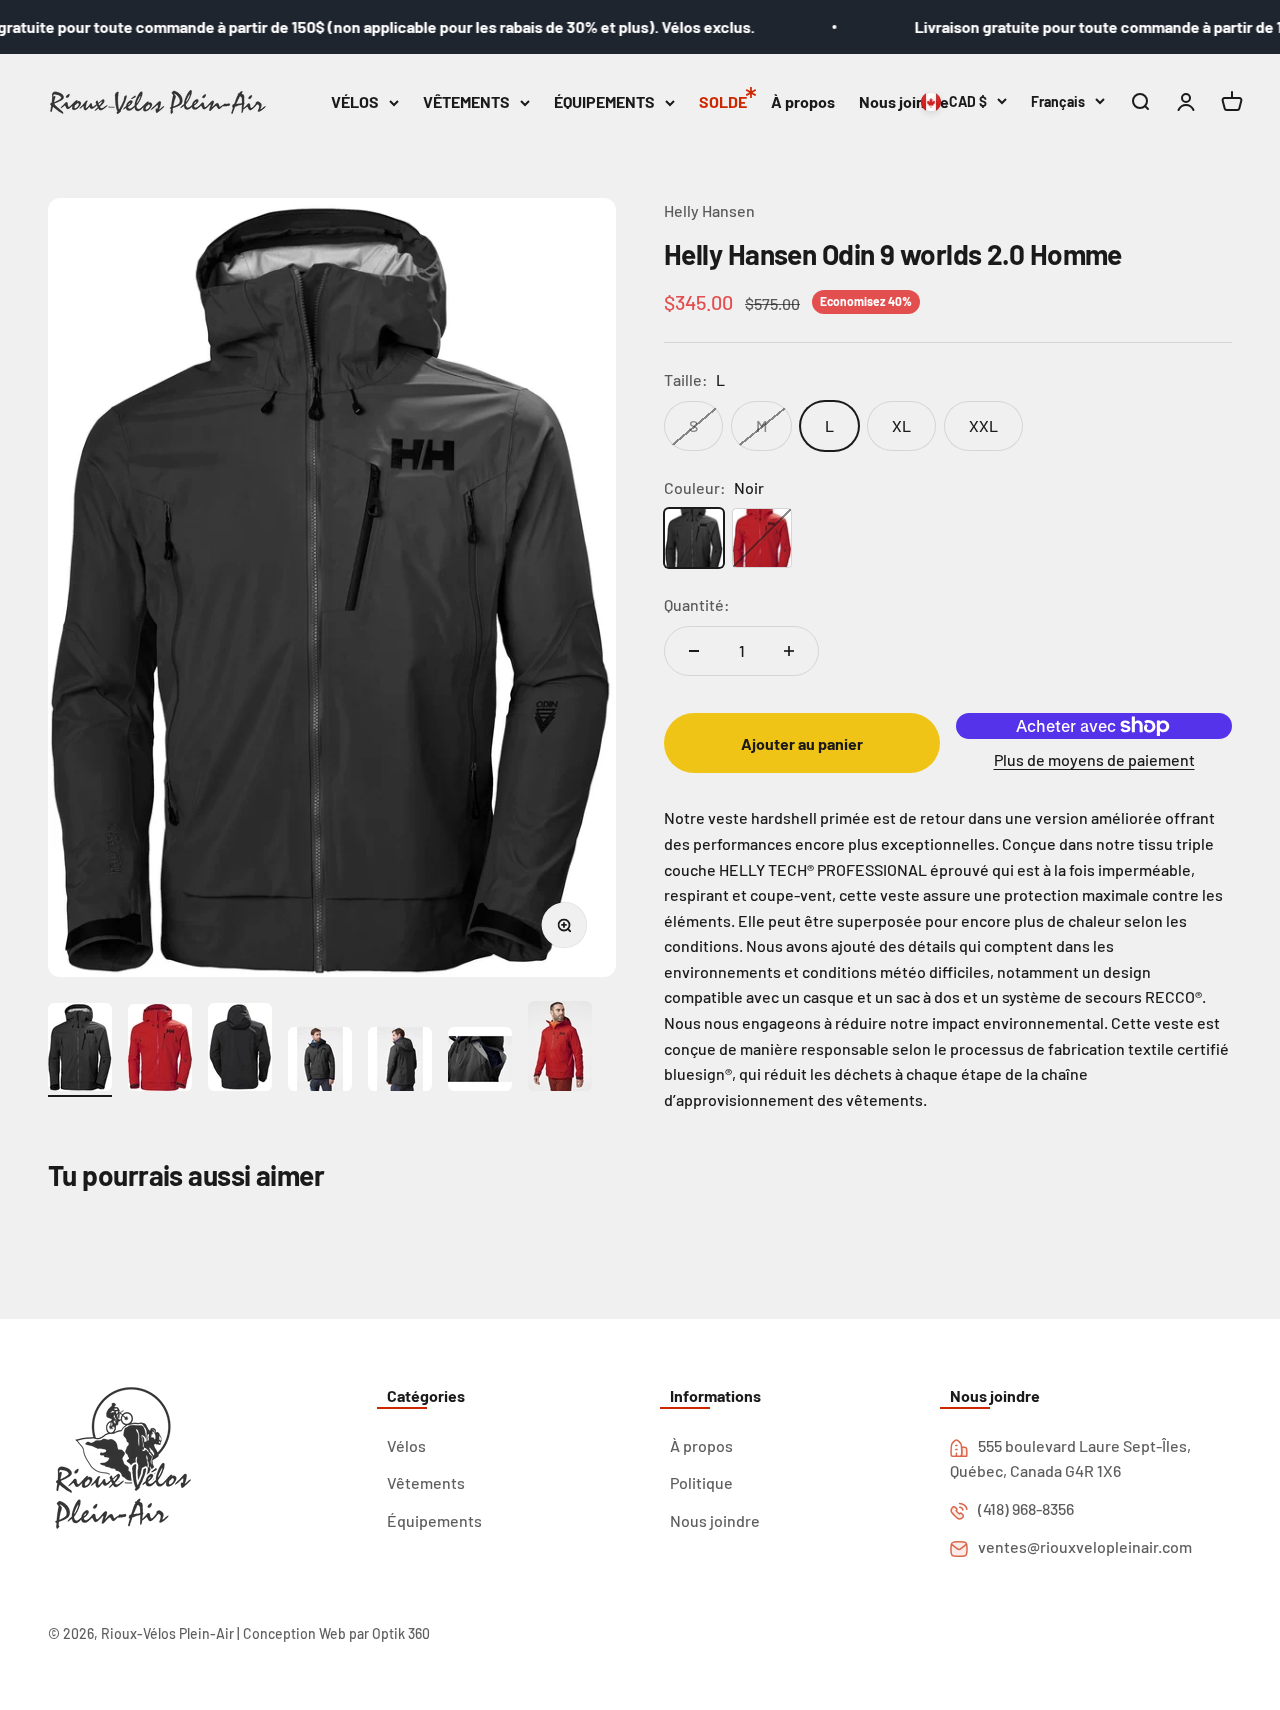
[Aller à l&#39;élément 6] (480, 1062)
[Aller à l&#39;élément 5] (400, 1062)
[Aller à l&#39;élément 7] (560, 1049)
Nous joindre (904, 101)
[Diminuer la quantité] (694, 651)
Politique (701, 1482)
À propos (803, 101)
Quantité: (697, 604)
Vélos (406, 1445)
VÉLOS (355, 101)
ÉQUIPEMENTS (604, 101)
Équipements (434, 1520)
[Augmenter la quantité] (789, 651)
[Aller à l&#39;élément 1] (80, 1050)
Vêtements (426, 1482)
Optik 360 (401, 1633)
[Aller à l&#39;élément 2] (160, 1050)
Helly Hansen (709, 210)
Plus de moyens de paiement (1094, 759)
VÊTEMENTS (466, 101)
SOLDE (723, 101)
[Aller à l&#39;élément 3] (240, 1050)
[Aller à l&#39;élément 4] (320, 1062)
